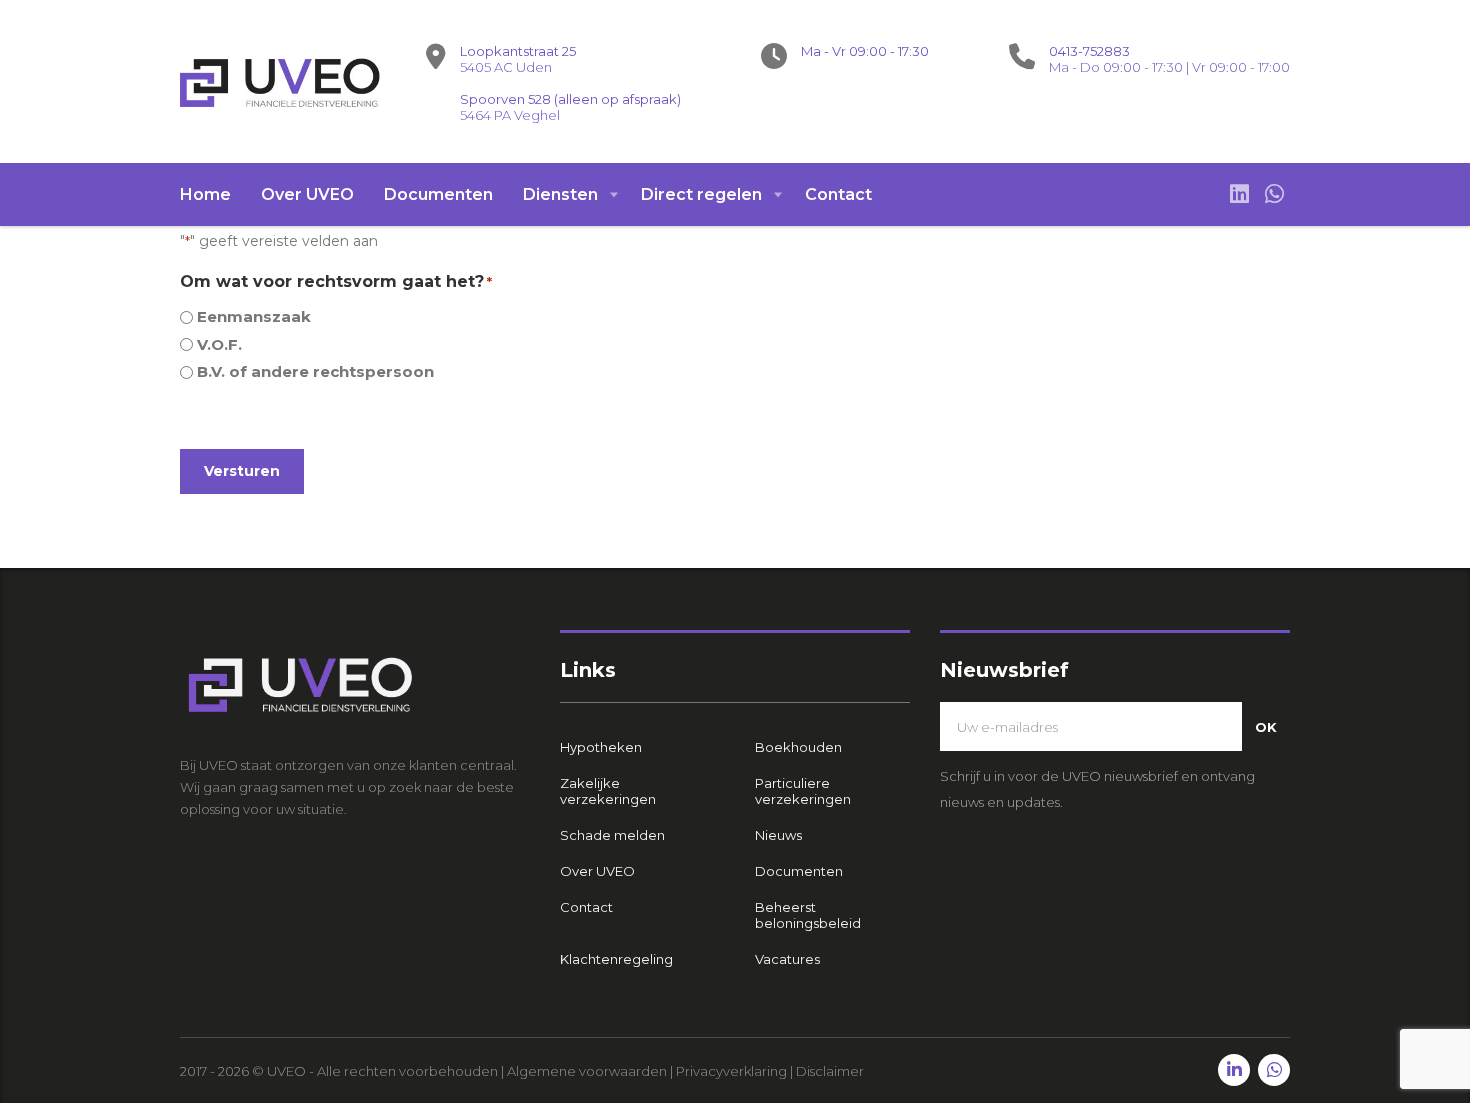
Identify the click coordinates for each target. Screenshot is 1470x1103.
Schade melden (612, 835)
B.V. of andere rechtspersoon (315, 371)
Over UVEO (307, 194)
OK (1266, 727)
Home (205, 194)
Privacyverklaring (731, 1071)
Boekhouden (798, 747)
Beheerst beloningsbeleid (808, 915)
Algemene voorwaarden (587, 1071)
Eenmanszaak (254, 316)
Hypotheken (601, 747)
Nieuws (778, 835)
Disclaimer (830, 1071)
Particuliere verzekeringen (803, 791)
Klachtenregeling (616, 959)
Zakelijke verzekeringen (608, 791)
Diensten (560, 194)
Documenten (438, 194)
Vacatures (787, 959)
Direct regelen (701, 194)
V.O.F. (219, 344)
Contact (838, 194)
